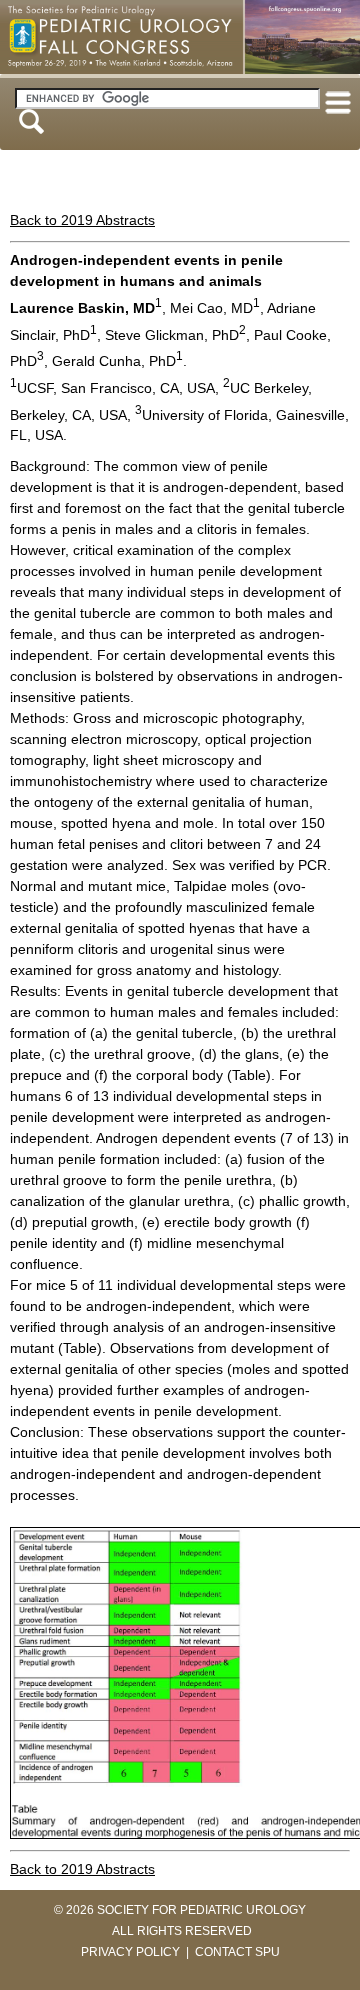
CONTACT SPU (237, 1952)
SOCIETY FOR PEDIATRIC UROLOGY (201, 1910)
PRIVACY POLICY (130, 1952)
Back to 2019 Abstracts (82, 220)
